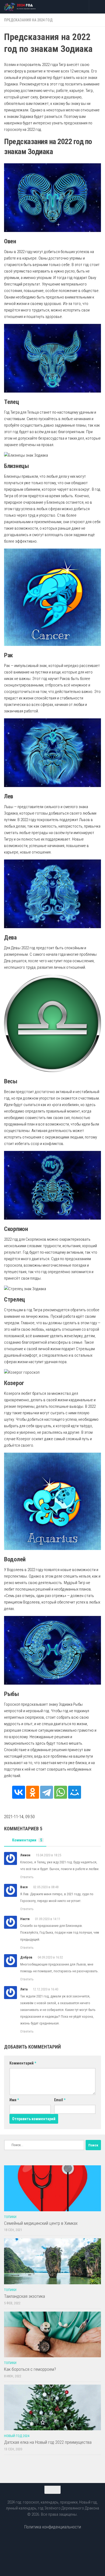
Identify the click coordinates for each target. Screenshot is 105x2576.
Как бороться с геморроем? (30, 2369)
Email (60, 2100)
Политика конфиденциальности (53, 2527)
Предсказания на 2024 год (28, 20)
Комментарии (27, 1840)
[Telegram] (47, 1792)
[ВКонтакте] (19, 1792)
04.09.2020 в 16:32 (50, 1957)
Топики (10, 2217)
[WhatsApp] (61, 1792)
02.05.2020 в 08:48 (46, 1887)
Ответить (27, 1877)
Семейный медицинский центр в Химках (41, 2223)
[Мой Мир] (75, 1792)
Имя (14, 2100)
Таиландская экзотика (24, 2296)
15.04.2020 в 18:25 (48, 1855)
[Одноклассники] (33, 1792)
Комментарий (23, 2063)
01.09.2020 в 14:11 (48, 1919)
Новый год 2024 (17, 2436)
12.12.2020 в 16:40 (45, 1989)
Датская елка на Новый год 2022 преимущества (48, 2442)
